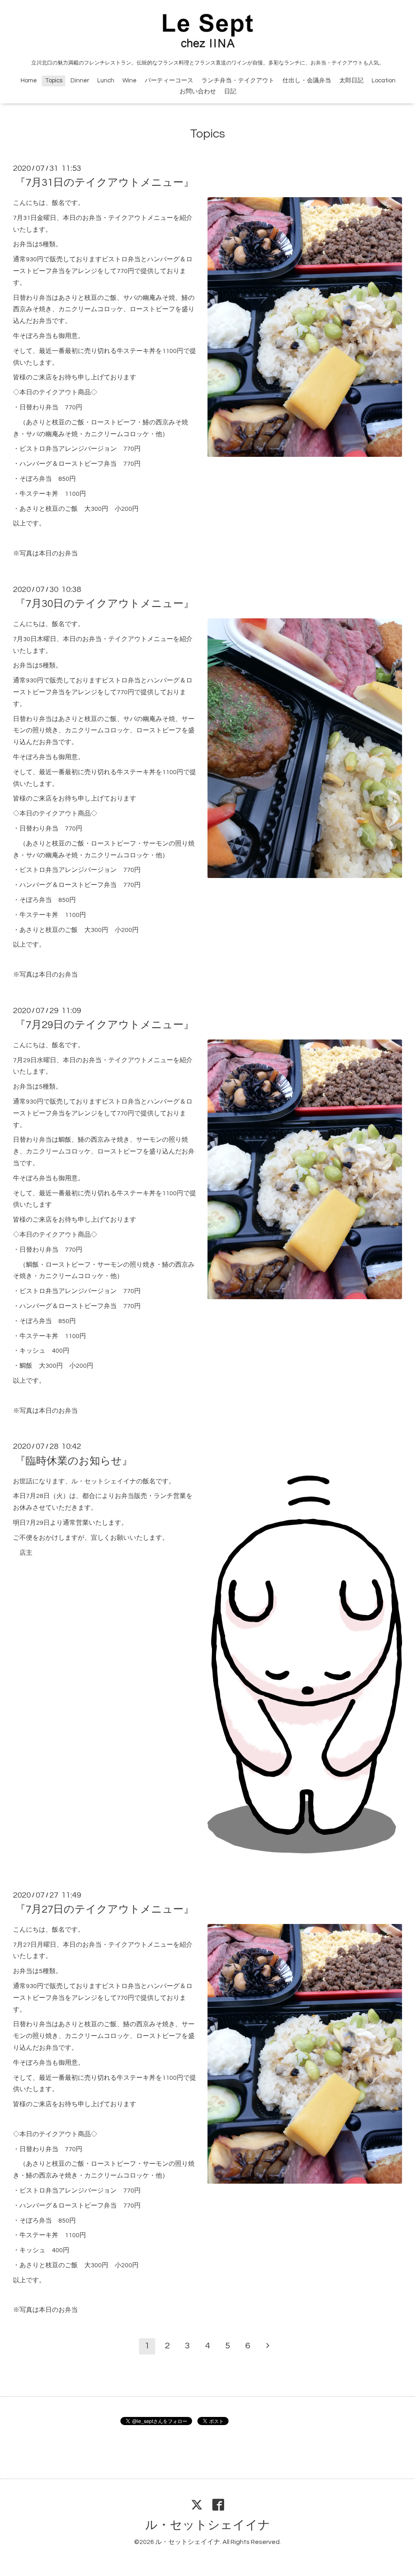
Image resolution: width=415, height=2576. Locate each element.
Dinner (80, 81)
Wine (129, 81)
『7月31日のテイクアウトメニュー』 (105, 183)
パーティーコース (169, 81)
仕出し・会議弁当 (307, 81)
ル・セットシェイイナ (208, 2525)
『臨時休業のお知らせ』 (74, 1461)
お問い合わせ (198, 91)
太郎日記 (351, 81)
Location (384, 81)
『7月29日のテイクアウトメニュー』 (105, 1025)
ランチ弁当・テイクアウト (238, 81)
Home (29, 81)
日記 (230, 91)
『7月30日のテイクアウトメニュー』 (105, 604)
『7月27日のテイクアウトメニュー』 (105, 1909)
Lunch (106, 81)
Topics (54, 81)
